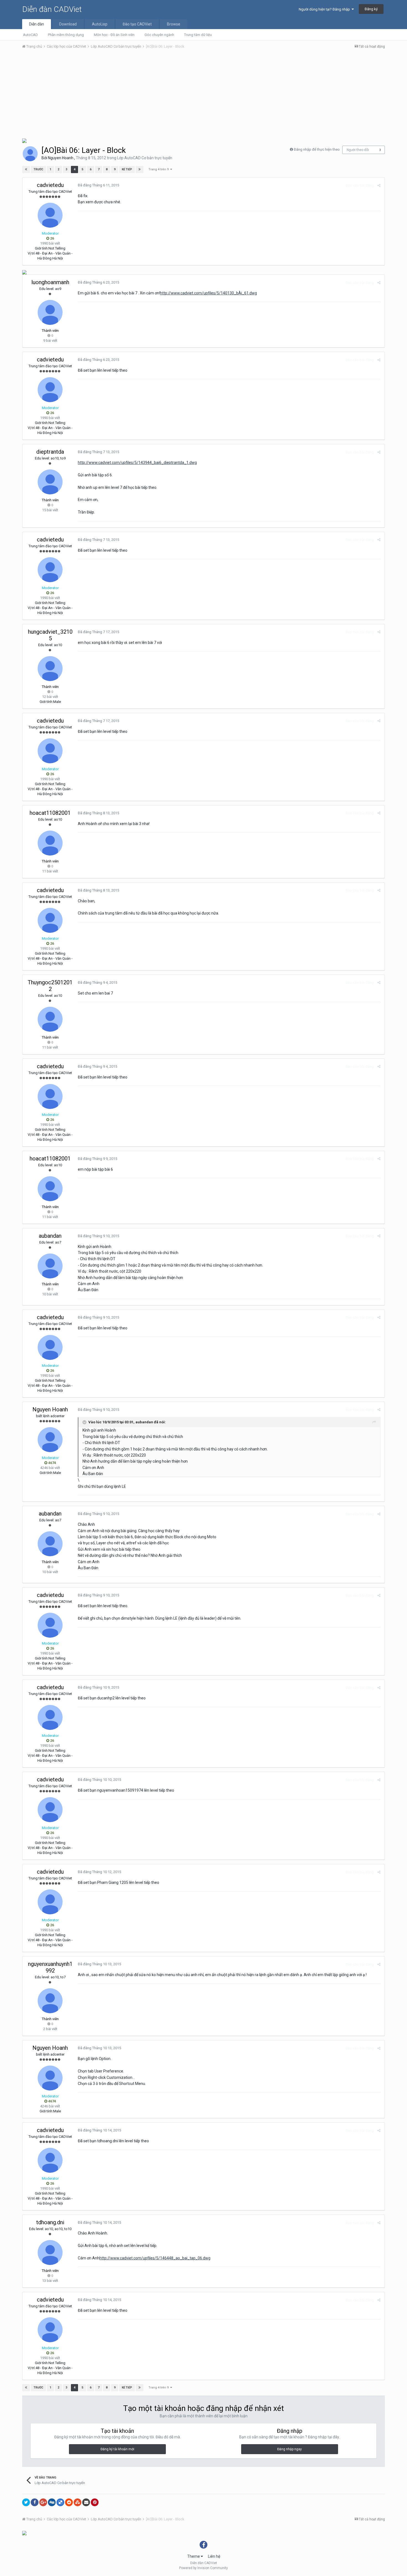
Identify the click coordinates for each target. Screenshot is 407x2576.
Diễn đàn (37, 24)
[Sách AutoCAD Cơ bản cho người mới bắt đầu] (24, 140)
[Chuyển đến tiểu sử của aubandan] (50, 1266)
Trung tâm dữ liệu (198, 35)
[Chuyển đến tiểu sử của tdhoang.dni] (50, 2253)
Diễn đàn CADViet (52, 9)
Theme (194, 2556)
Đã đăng (98, 185)
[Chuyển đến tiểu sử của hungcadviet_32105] (50, 669)
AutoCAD (30, 35)
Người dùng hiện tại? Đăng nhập (325, 9)
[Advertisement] (203, 95)
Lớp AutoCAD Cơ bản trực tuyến (145, 158)
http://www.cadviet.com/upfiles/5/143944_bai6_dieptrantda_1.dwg (137, 463)
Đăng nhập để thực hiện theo (317, 149)
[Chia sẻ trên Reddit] (69, 2502)
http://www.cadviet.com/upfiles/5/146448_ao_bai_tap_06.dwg (155, 2258)
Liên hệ (214, 2556)
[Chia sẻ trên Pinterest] (95, 2502)
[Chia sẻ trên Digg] (52, 2502)
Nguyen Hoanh (61, 158)
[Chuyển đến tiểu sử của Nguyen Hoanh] (30, 154)
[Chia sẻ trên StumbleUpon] (78, 2502)
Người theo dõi (358, 150)
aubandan (50, 1236)
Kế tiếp (127, 169)
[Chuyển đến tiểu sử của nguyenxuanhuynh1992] (50, 2001)
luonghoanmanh (50, 282)
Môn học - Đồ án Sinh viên (114, 35)
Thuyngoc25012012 (50, 986)
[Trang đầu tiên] (26, 169)
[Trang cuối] (140, 169)
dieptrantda (50, 452)
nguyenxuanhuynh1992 (50, 1967)
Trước (38, 169)
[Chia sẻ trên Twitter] (26, 2502)
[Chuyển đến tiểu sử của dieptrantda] (50, 482)
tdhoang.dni (50, 2222)
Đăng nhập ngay (289, 2449)
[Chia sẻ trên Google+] (43, 2502)
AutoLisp (100, 24)
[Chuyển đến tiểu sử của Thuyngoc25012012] (50, 1019)
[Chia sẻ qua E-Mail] (86, 2502)
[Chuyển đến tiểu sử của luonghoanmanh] (50, 312)
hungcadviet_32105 (50, 635)
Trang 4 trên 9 (159, 169)
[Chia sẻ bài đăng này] (379, 185)
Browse (174, 24)
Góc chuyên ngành (159, 35)
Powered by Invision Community (203, 2568)
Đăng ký (371, 9)
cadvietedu (50, 185)
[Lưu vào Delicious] (60, 2502)
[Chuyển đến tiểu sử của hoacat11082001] (50, 843)
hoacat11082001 (50, 813)
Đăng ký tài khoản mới (117, 2449)
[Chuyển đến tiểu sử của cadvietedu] (50, 215)
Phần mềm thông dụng (66, 35)
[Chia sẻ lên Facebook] (35, 2502)
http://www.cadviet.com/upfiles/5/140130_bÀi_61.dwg (208, 293)
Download (68, 24)
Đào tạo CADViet (137, 24)
